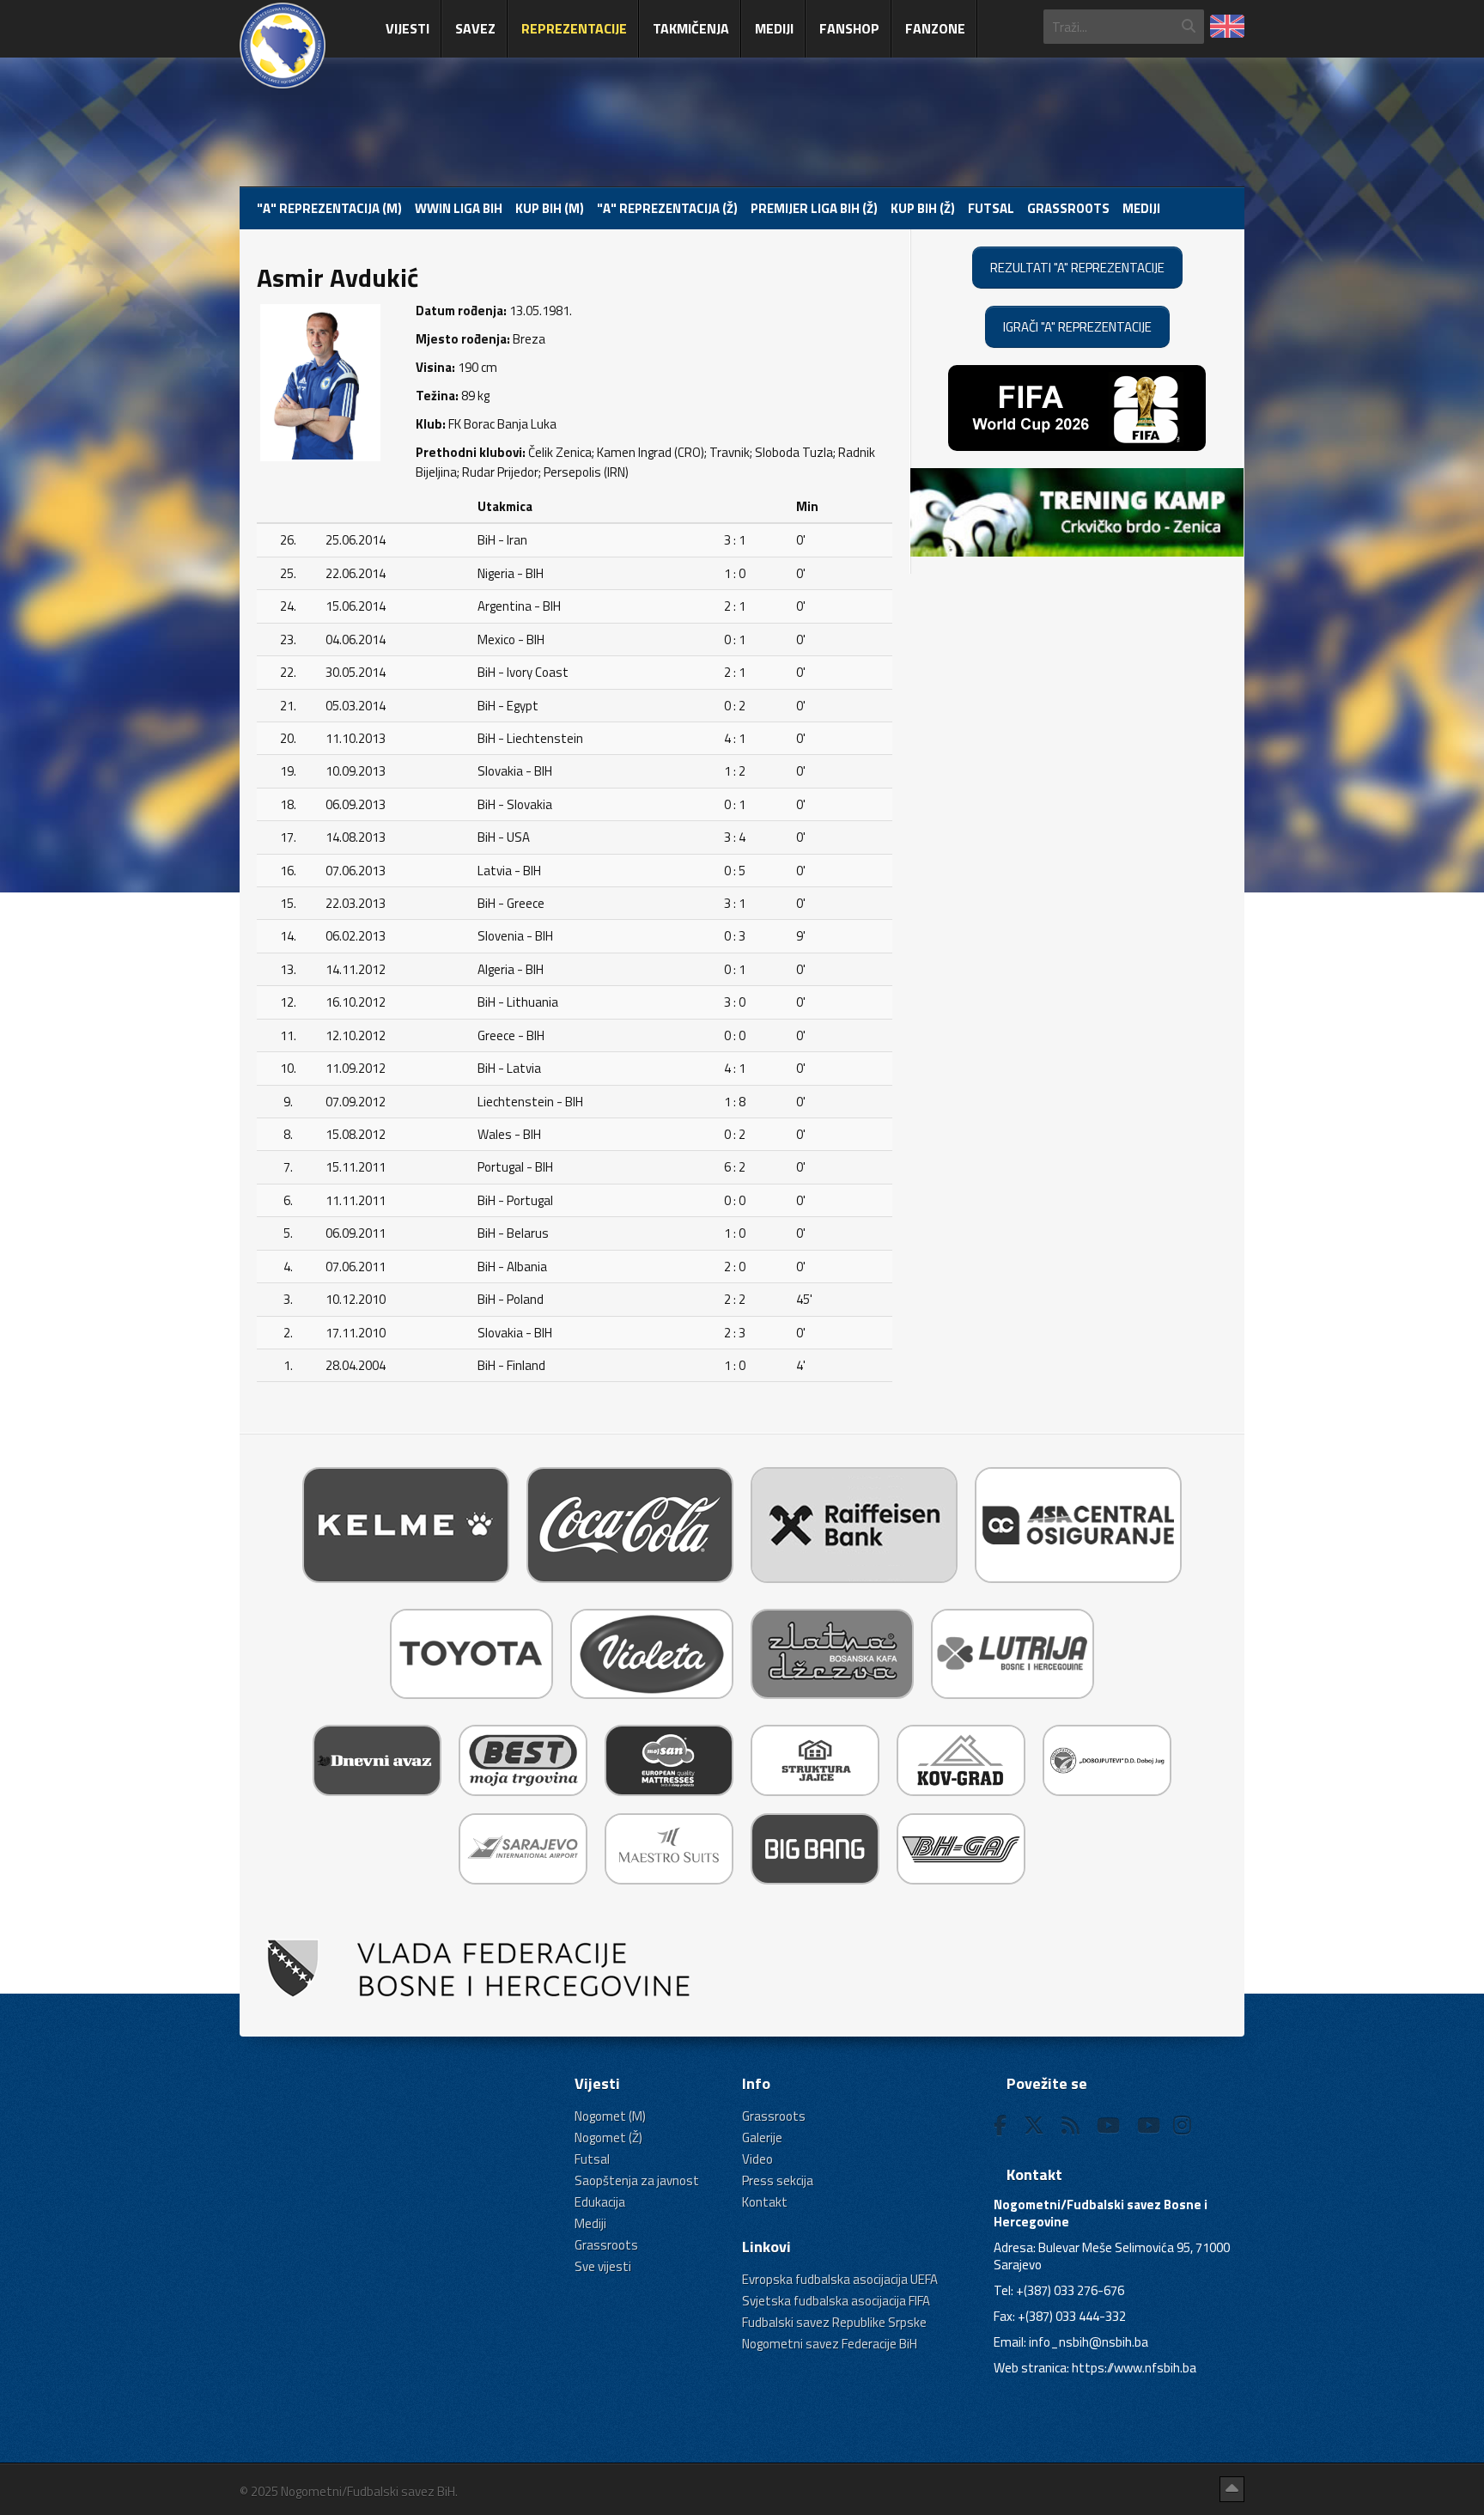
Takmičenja (691, 28)
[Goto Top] (1232, 2489)
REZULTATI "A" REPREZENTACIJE (1077, 268)
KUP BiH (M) (550, 208)
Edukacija (600, 2202)
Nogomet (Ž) (608, 2137)
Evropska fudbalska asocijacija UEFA (840, 2279)
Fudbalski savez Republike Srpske (834, 2322)
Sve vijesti (603, 2266)
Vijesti (407, 28)
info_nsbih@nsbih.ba (1089, 2342)
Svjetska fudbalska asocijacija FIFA (836, 2301)
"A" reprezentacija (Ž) (667, 208)
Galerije (762, 2137)
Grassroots (1068, 208)
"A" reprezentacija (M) (329, 208)
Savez (475, 28)
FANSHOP (849, 28)
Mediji (774, 28)
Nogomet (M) (610, 2116)
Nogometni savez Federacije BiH (830, 2344)
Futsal (991, 208)
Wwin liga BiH (459, 208)
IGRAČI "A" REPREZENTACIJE (1077, 327)
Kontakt (765, 2202)
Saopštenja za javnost (637, 2180)
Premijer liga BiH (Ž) (814, 208)
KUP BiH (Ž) (923, 208)
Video (757, 2159)
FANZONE (935, 28)
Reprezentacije (574, 28)
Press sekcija (778, 2180)
